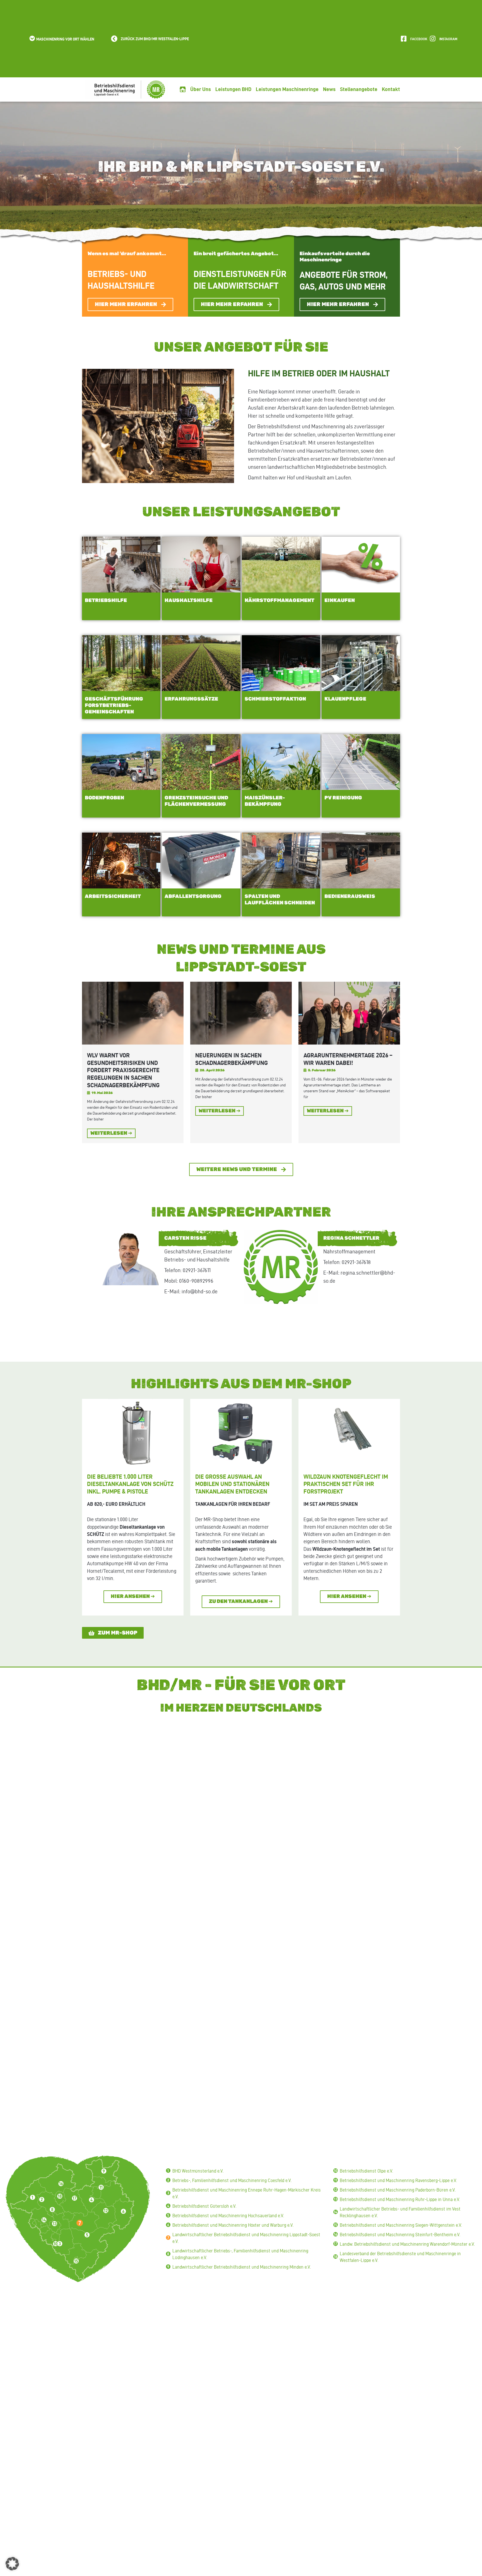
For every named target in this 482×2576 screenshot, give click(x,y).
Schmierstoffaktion (275, 699)
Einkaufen (340, 601)
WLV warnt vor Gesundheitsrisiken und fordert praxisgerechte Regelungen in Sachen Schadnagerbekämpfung (123, 1070)
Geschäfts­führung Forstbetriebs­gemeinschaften (114, 706)
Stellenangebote (359, 89)
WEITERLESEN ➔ (111, 1133)
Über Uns (201, 89)
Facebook (419, 39)
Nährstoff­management (279, 601)
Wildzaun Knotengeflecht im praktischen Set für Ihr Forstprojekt (346, 1484)
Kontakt (391, 89)
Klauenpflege (345, 699)
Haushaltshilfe (189, 601)
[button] (61, 39)
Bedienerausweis (350, 897)
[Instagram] (433, 39)
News (329, 89)
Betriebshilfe (106, 601)
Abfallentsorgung (193, 897)
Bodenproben (104, 798)
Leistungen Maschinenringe (287, 89)
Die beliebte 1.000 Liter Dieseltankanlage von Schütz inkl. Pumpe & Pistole (130, 1484)
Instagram (448, 39)
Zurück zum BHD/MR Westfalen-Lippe (155, 39)
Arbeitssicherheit (113, 897)
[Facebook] (404, 39)
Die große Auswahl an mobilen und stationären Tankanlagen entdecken (232, 1484)
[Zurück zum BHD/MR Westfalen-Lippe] (114, 39)
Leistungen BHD (233, 89)
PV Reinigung (343, 798)
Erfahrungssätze (191, 699)
